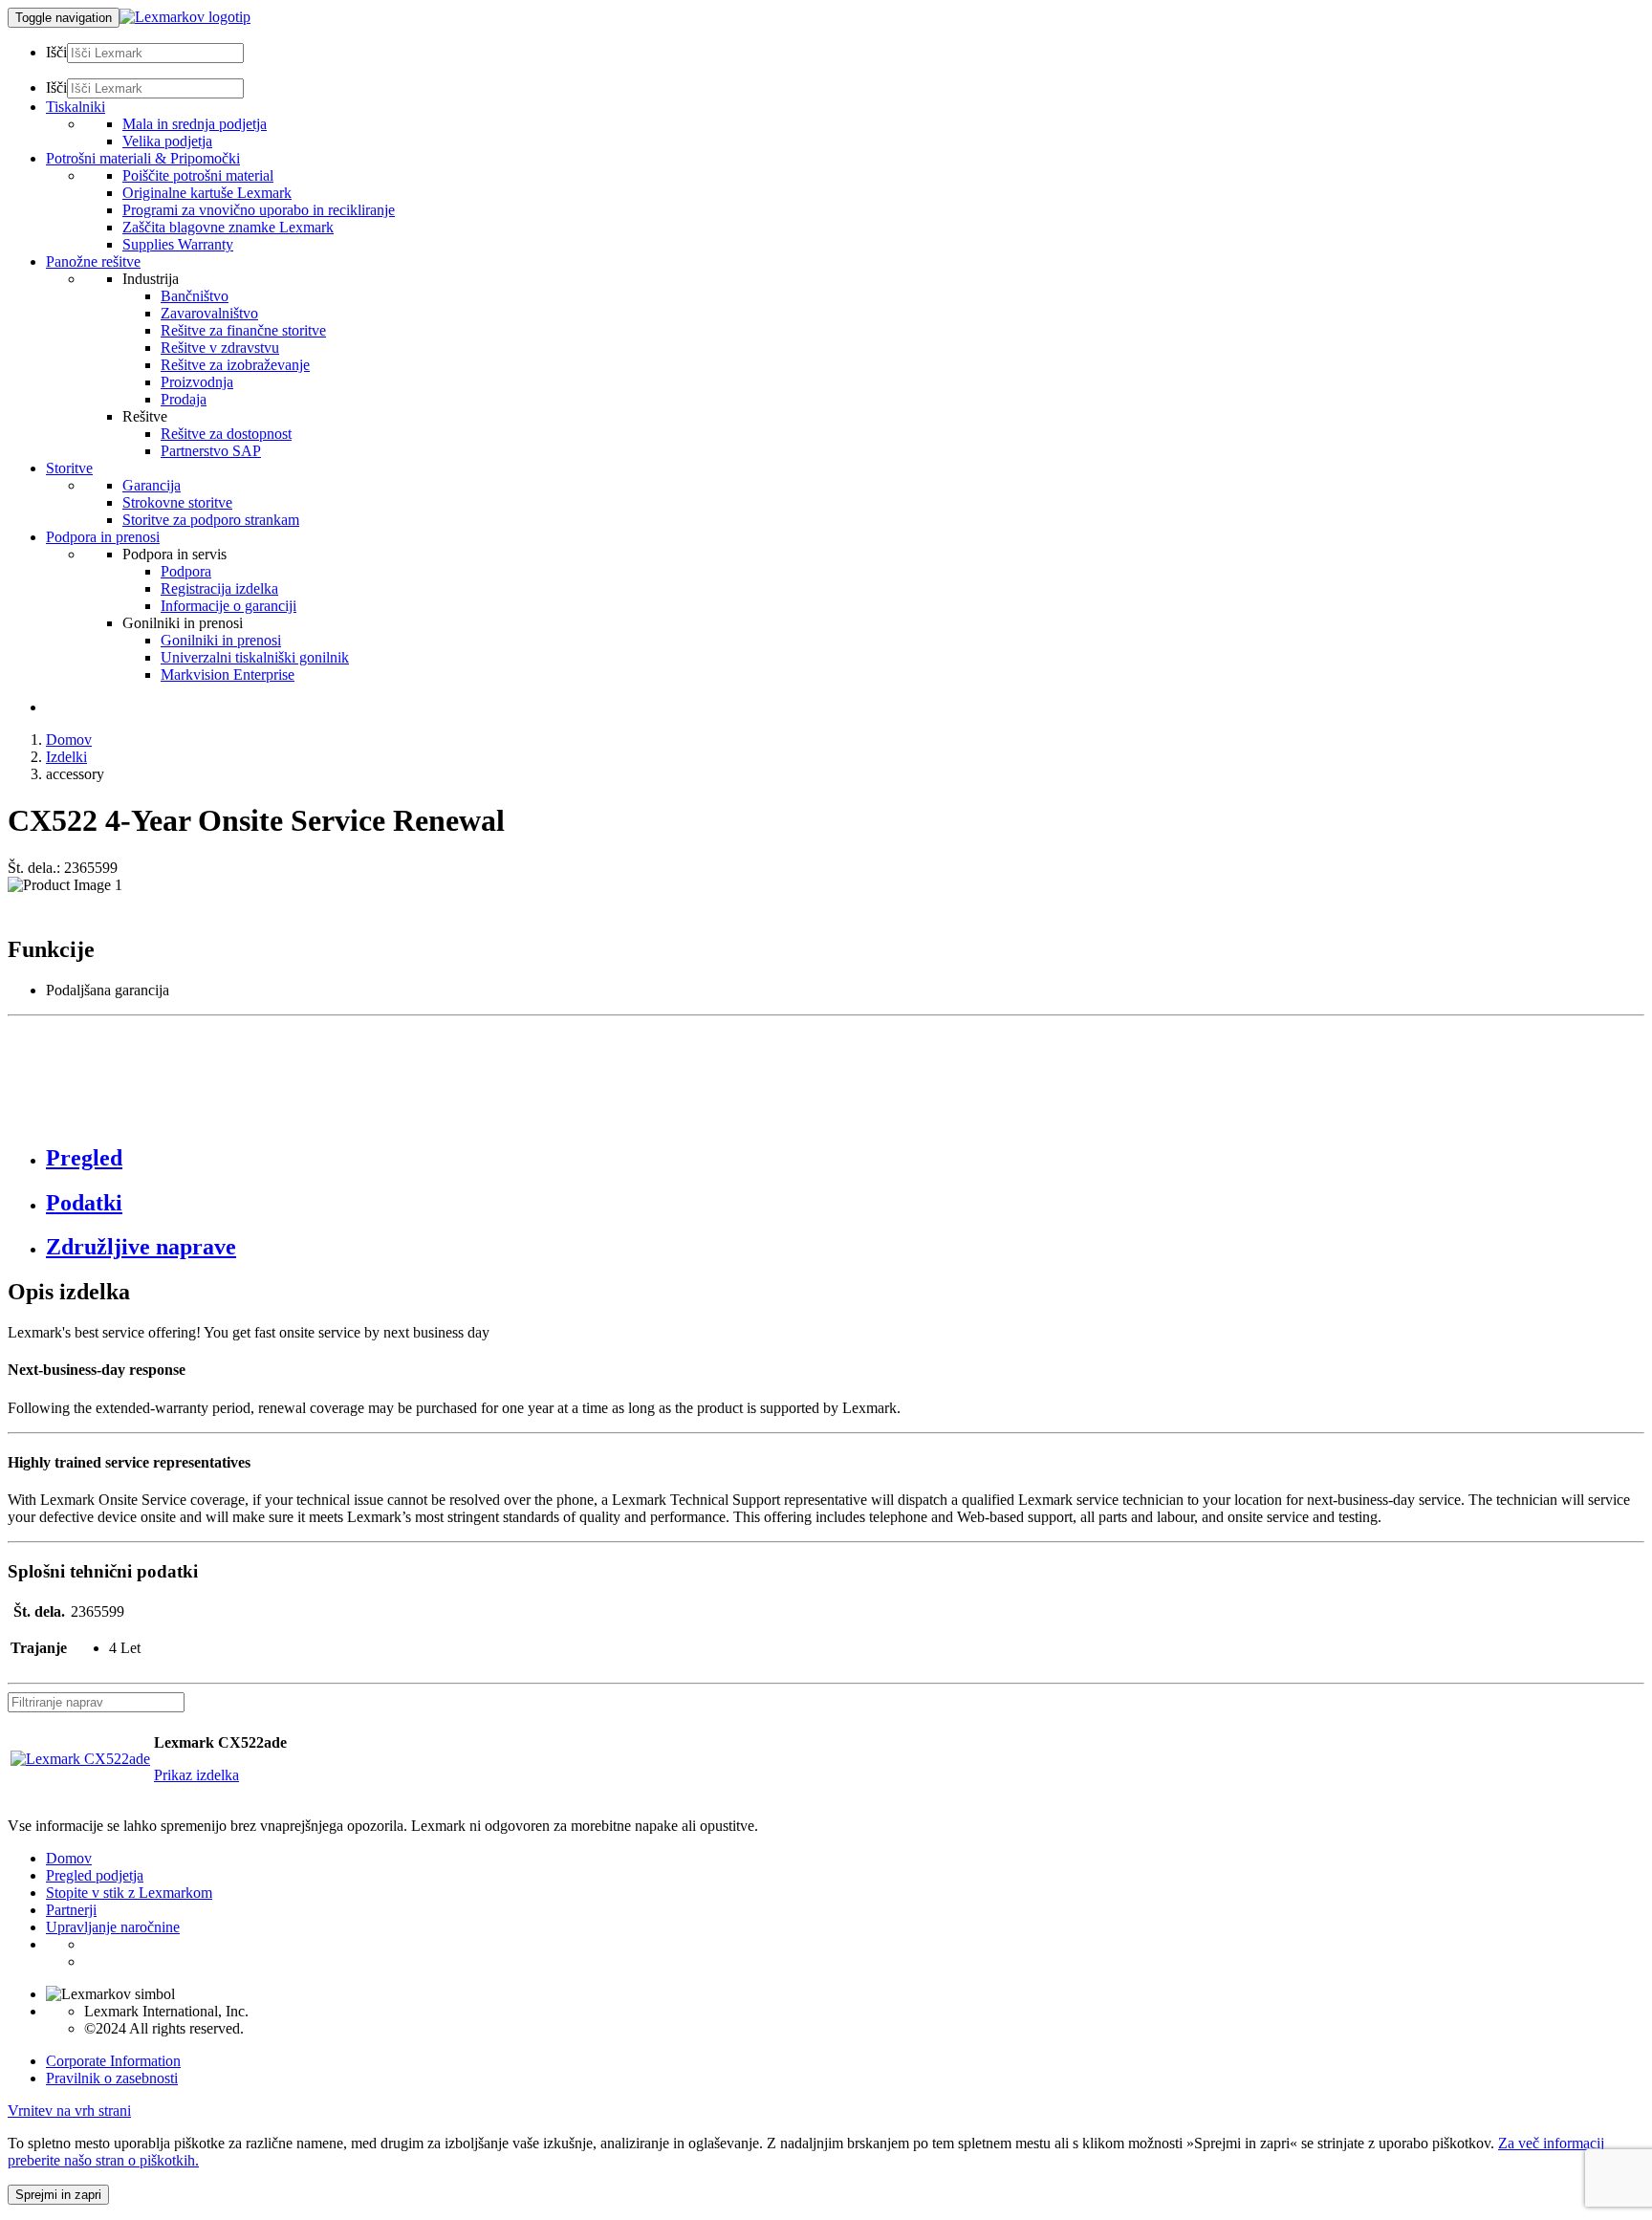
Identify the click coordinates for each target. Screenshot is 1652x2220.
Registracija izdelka (219, 588)
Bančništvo (195, 296)
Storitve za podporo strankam (211, 520)
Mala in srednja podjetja (195, 124)
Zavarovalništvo (209, 313)
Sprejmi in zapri (58, 2195)
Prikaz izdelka (196, 1775)
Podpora (186, 571)
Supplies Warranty (178, 244)
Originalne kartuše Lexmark (207, 193)
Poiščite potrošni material (198, 175)
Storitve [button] (69, 468)
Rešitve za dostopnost (226, 434)
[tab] (845, 1158)
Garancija (152, 485)
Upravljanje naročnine (113, 1927)
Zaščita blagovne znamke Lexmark (228, 227)
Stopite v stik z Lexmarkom (129, 1893)
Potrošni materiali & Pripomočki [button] (143, 158)
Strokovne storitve (177, 502)
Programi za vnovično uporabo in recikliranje (259, 210)
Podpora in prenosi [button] (103, 537)
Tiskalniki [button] (76, 107)
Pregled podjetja (95, 1875)
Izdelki (66, 757)
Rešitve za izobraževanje (235, 365)
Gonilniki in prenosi (221, 640)
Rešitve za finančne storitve (243, 330)
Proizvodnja (197, 382)
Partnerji (71, 1910)
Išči (56, 52)
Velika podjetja (167, 141)
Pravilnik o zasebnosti (112, 2078)
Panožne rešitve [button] (93, 261)
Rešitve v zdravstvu (220, 348)
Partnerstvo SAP (211, 451)
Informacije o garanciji (228, 606)
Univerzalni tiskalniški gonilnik (255, 657)
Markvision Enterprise (228, 675)
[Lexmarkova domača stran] (185, 17)
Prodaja (184, 399)
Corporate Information (113, 2061)
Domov (69, 740)
